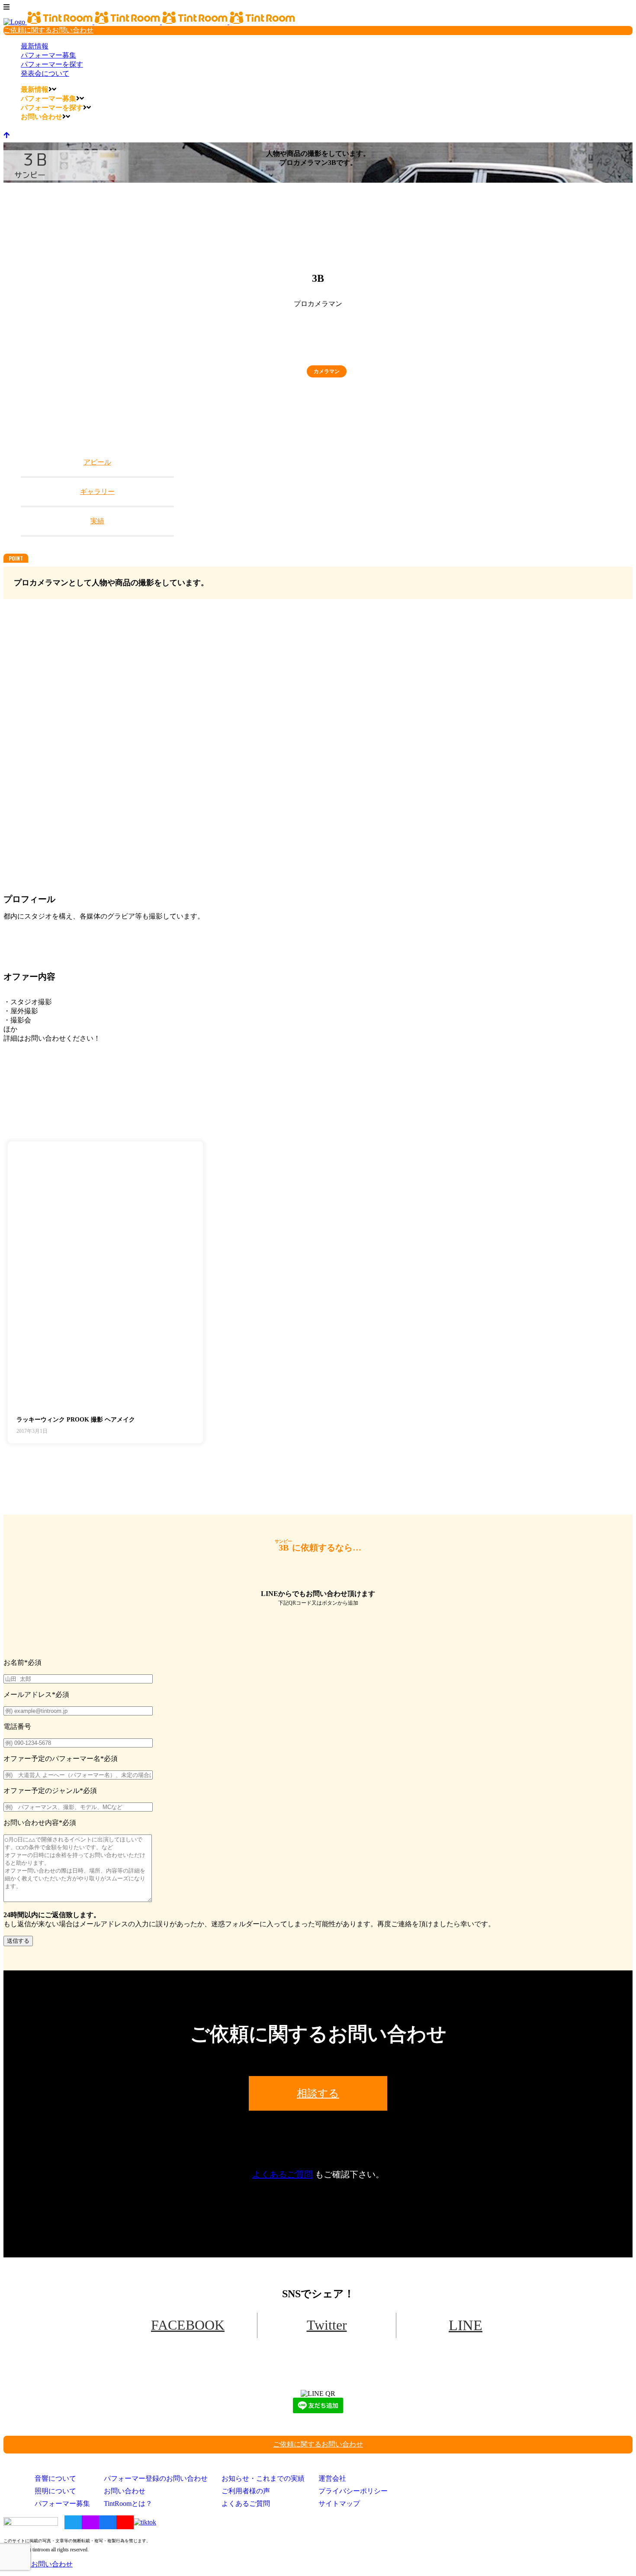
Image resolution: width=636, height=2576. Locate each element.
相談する (318, 2093)
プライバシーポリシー (353, 2491)
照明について (55, 2491)
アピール (97, 462)
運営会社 (332, 2478)
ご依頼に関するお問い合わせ (48, 30)
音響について (55, 2478)
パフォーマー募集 (62, 2503)
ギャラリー (97, 492)
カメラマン (327, 371)
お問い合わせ (125, 2491)
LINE (466, 2325)
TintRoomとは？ (128, 2503)
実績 (97, 521)
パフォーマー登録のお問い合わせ (156, 2478)
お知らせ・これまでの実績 (263, 2478)
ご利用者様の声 (246, 2491)
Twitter (327, 2325)
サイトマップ (339, 2503)
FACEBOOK (188, 2325)
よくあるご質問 (283, 2174)
